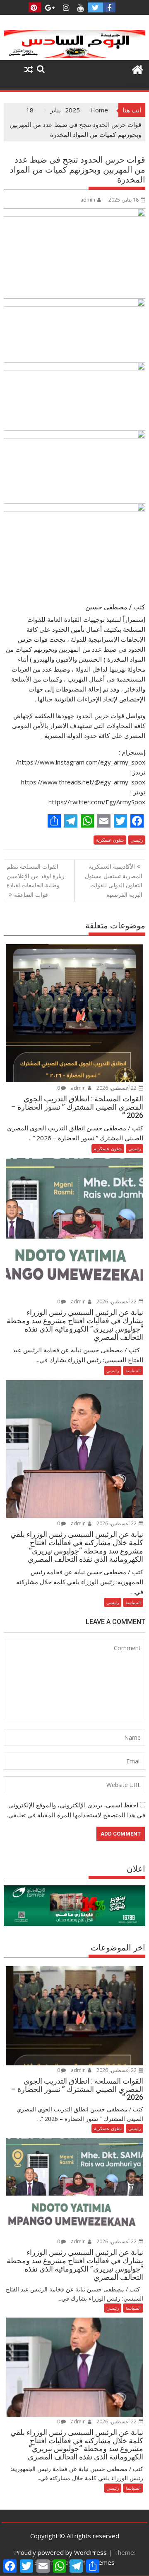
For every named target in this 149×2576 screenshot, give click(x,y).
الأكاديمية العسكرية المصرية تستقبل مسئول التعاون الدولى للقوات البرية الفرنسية (114, 880)
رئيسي (137, 840)
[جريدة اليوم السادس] (75, 55)
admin (88, 200)
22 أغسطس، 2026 (117, 1088)
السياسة (133, 1370)
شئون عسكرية (110, 840)
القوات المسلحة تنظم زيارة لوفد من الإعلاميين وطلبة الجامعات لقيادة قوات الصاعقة (36, 880)
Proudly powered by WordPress (60, 2552)
